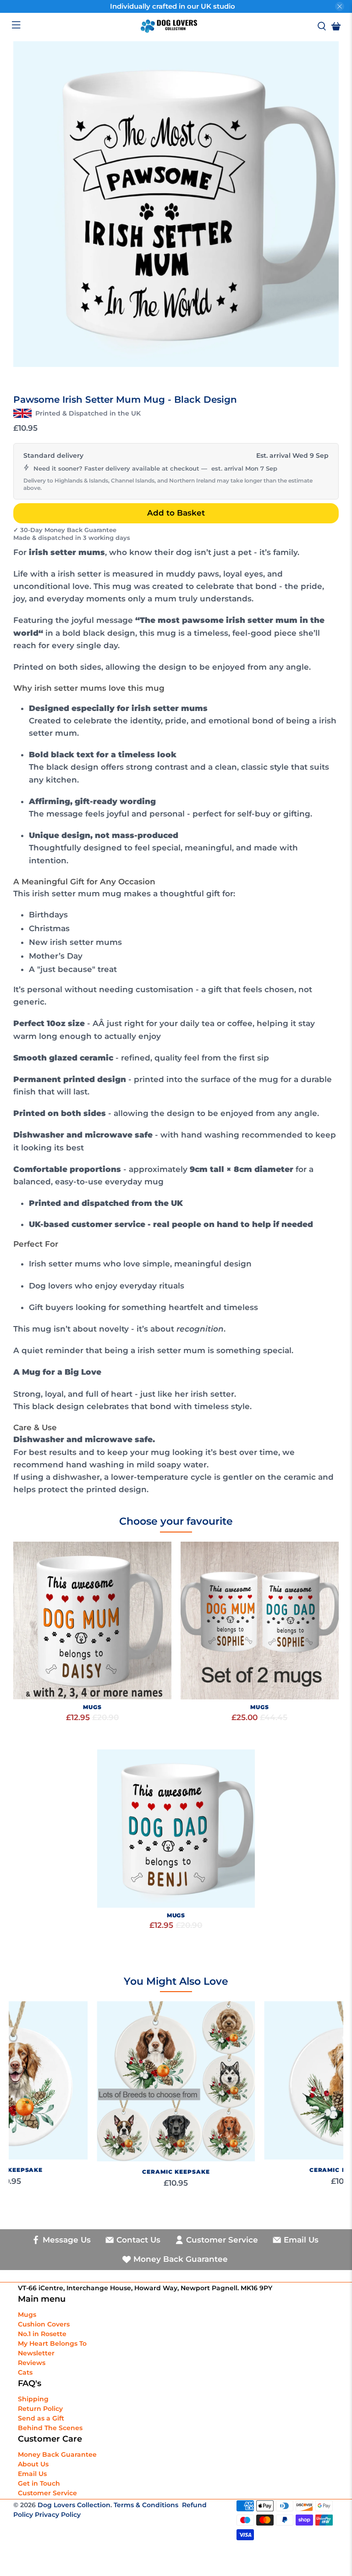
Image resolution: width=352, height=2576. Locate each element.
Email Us (32, 2474)
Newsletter (36, 2353)
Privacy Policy (58, 2515)
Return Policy (40, 2409)
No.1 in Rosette (42, 2334)
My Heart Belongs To (52, 2343)
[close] (340, 6)
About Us (33, 2464)
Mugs (27, 2315)
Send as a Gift (41, 2418)
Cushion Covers (44, 2324)
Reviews (32, 2363)
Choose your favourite (176, 1521)
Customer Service (47, 2493)
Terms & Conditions (146, 2505)
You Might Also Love (176, 1981)
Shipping (33, 2399)
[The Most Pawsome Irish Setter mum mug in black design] (176, 204)
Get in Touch (39, 2483)
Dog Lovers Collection (74, 2505)
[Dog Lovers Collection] (169, 26)
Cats (25, 2372)
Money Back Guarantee (57, 2454)
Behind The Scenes (50, 2428)
